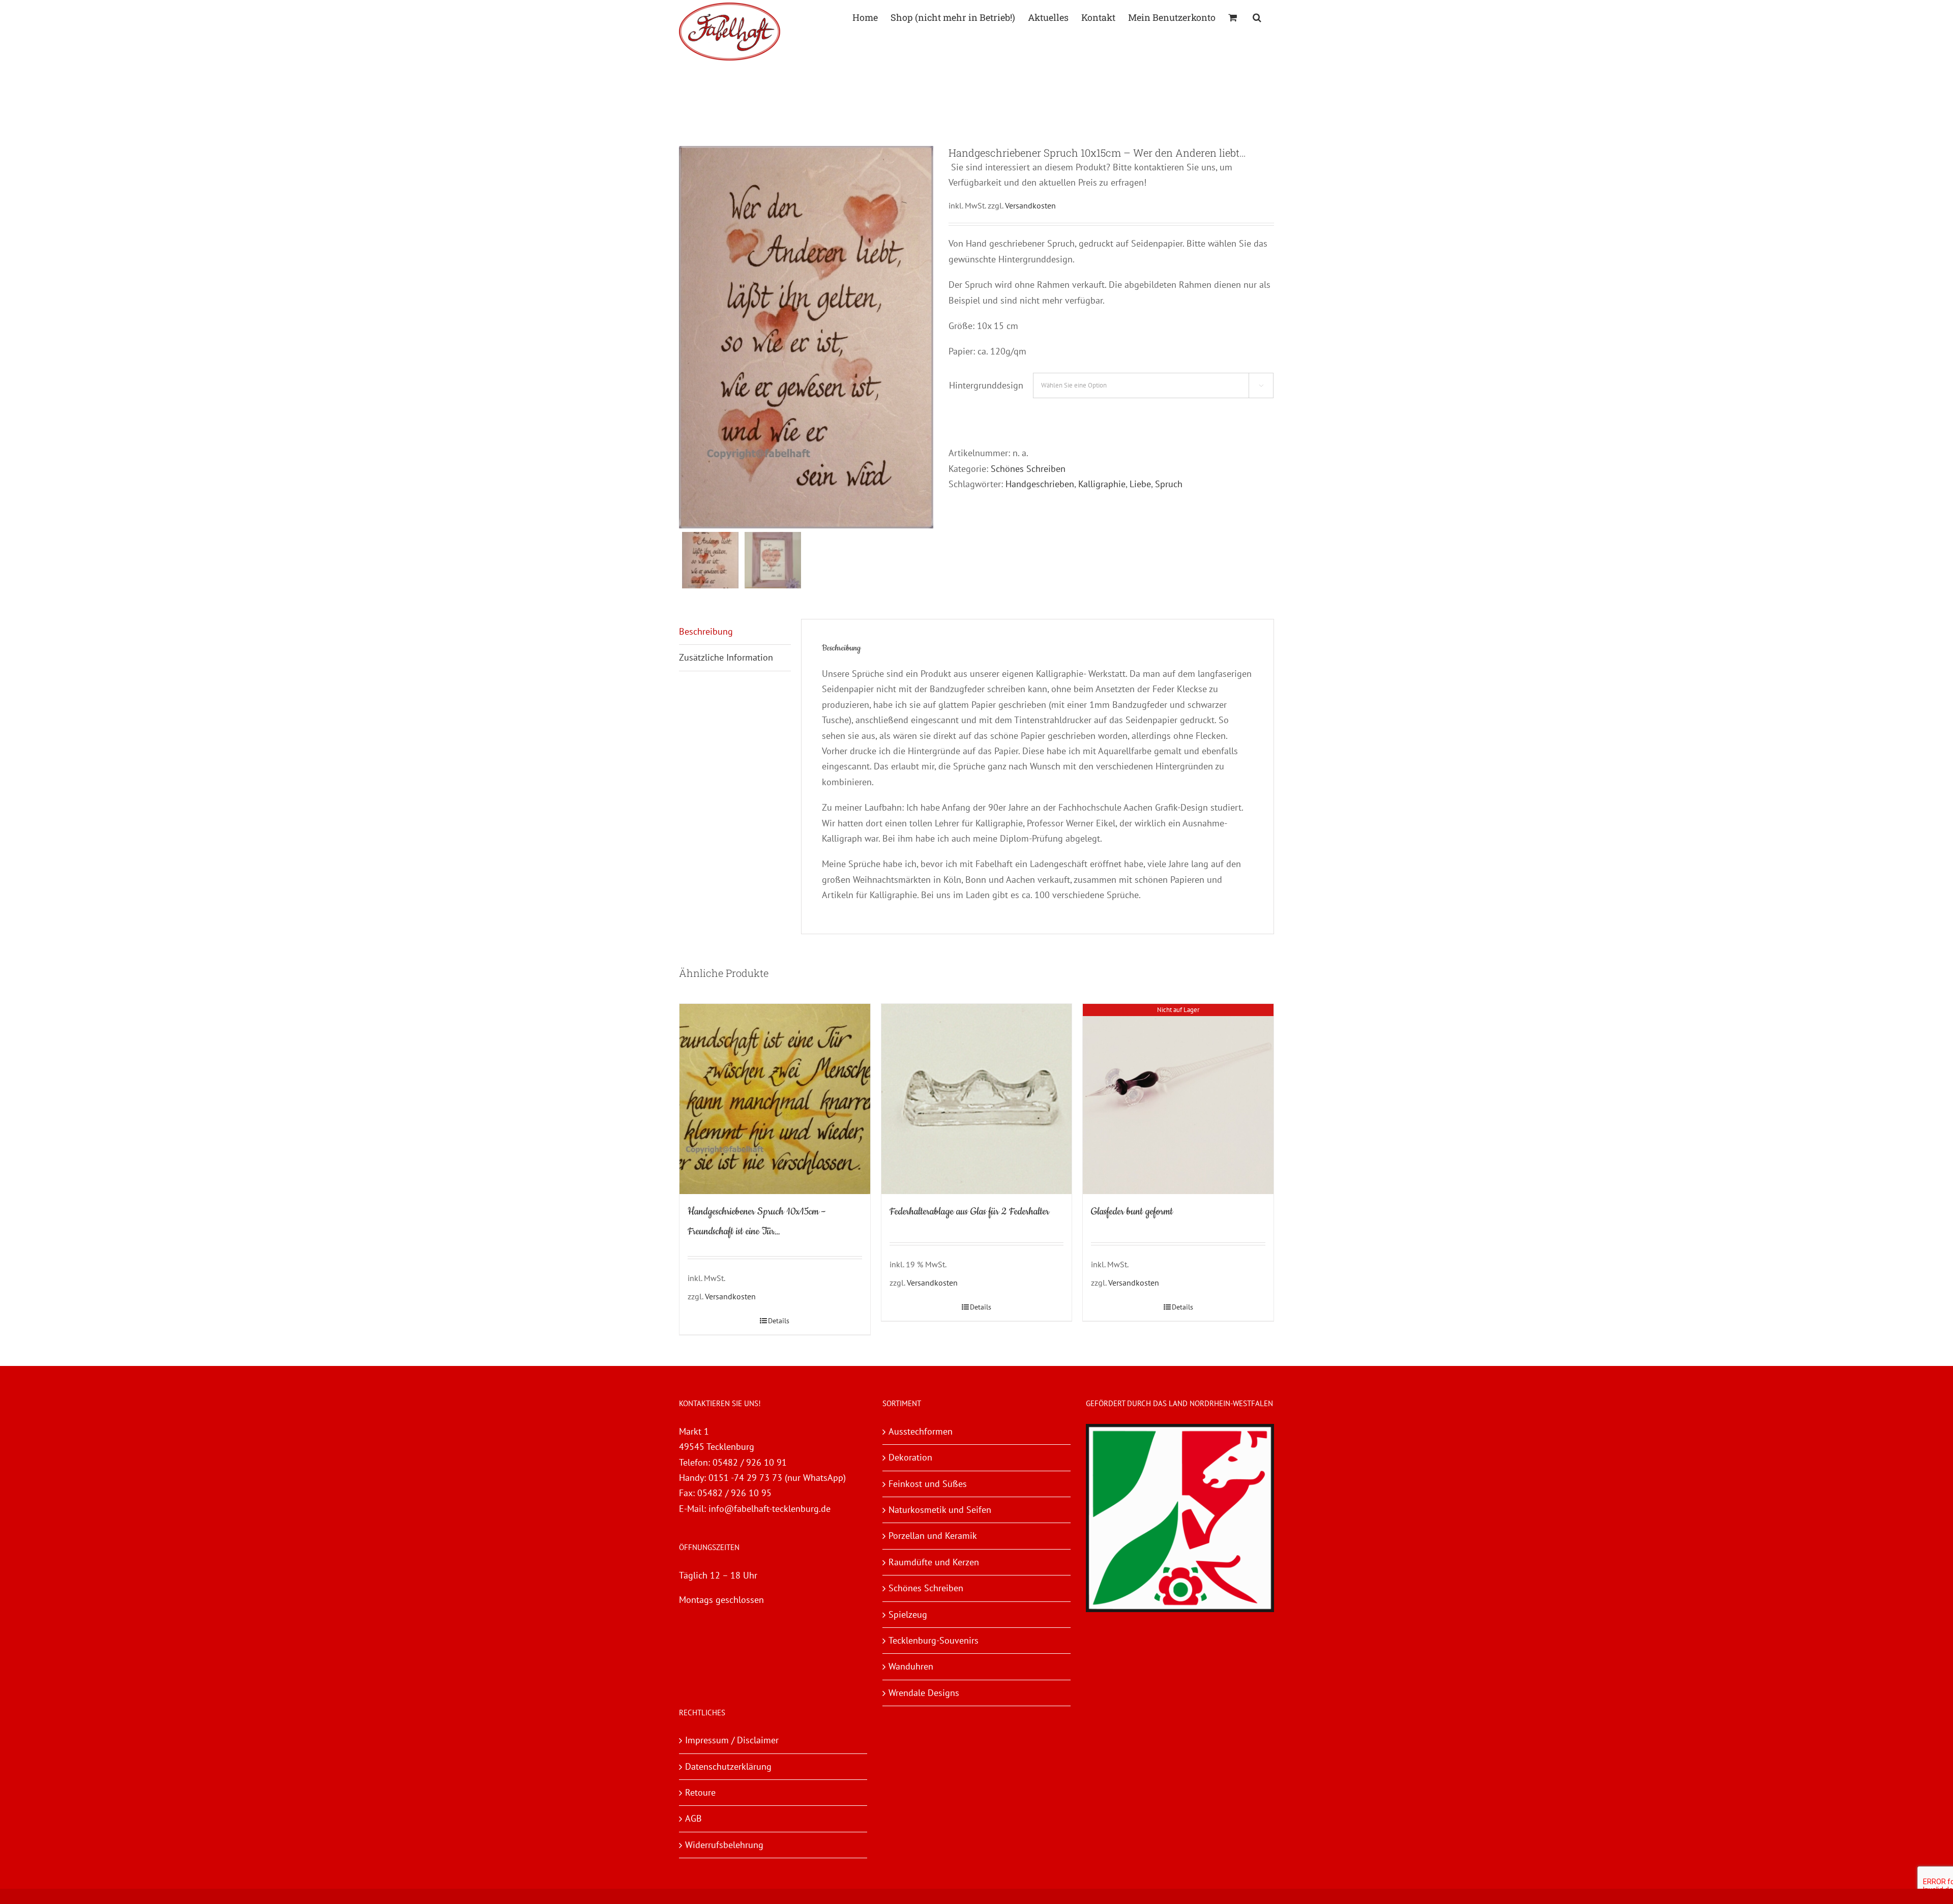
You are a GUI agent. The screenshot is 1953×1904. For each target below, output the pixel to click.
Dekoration (910, 1457)
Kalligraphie (1102, 484)
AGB (693, 1818)
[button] (1257, 17)
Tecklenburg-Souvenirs (934, 1640)
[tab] (735, 632)
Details (779, 1321)
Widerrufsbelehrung (724, 1845)
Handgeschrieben (1040, 484)
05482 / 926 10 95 (734, 1493)
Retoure (700, 1792)
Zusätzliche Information (726, 657)
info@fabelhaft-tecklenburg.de (770, 1509)
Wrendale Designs (924, 1693)
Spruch (1169, 484)
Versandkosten (1030, 205)
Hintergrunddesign (986, 385)
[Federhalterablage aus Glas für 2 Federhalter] (977, 1099)
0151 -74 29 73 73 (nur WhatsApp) (777, 1478)
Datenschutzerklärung (728, 1766)
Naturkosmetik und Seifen (940, 1510)
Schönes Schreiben (1028, 469)
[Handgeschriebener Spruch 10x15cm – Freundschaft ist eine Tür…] (775, 1099)
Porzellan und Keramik (933, 1536)
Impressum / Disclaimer (732, 1740)
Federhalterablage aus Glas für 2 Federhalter (969, 1212)
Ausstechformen (921, 1431)
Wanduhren (911, 1666)
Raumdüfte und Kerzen (934, 1562)
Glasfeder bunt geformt (1132, 1212)
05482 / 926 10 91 (750, 1462)
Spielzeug (908, 1614)
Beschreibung (706, 631)
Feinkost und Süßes (928, 1484)
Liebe (1140, 484)
